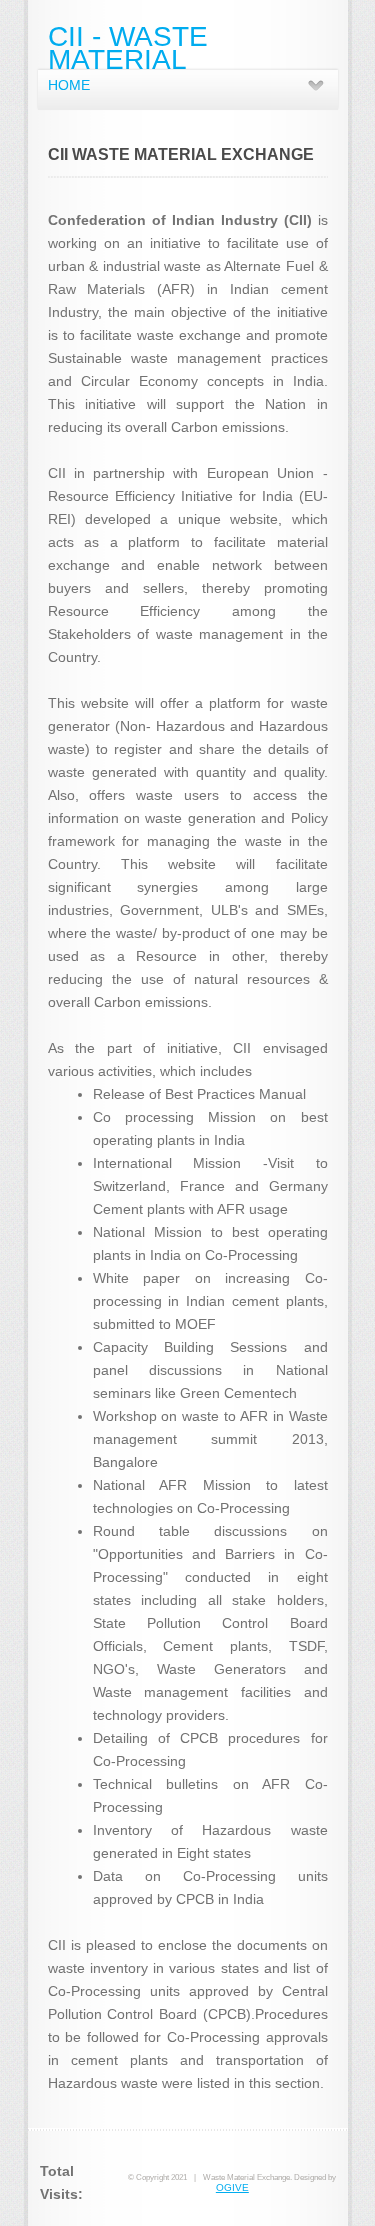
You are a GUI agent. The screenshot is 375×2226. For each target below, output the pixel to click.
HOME (69, 85)
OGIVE (232, 2187)
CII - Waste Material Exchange (128, 59)
